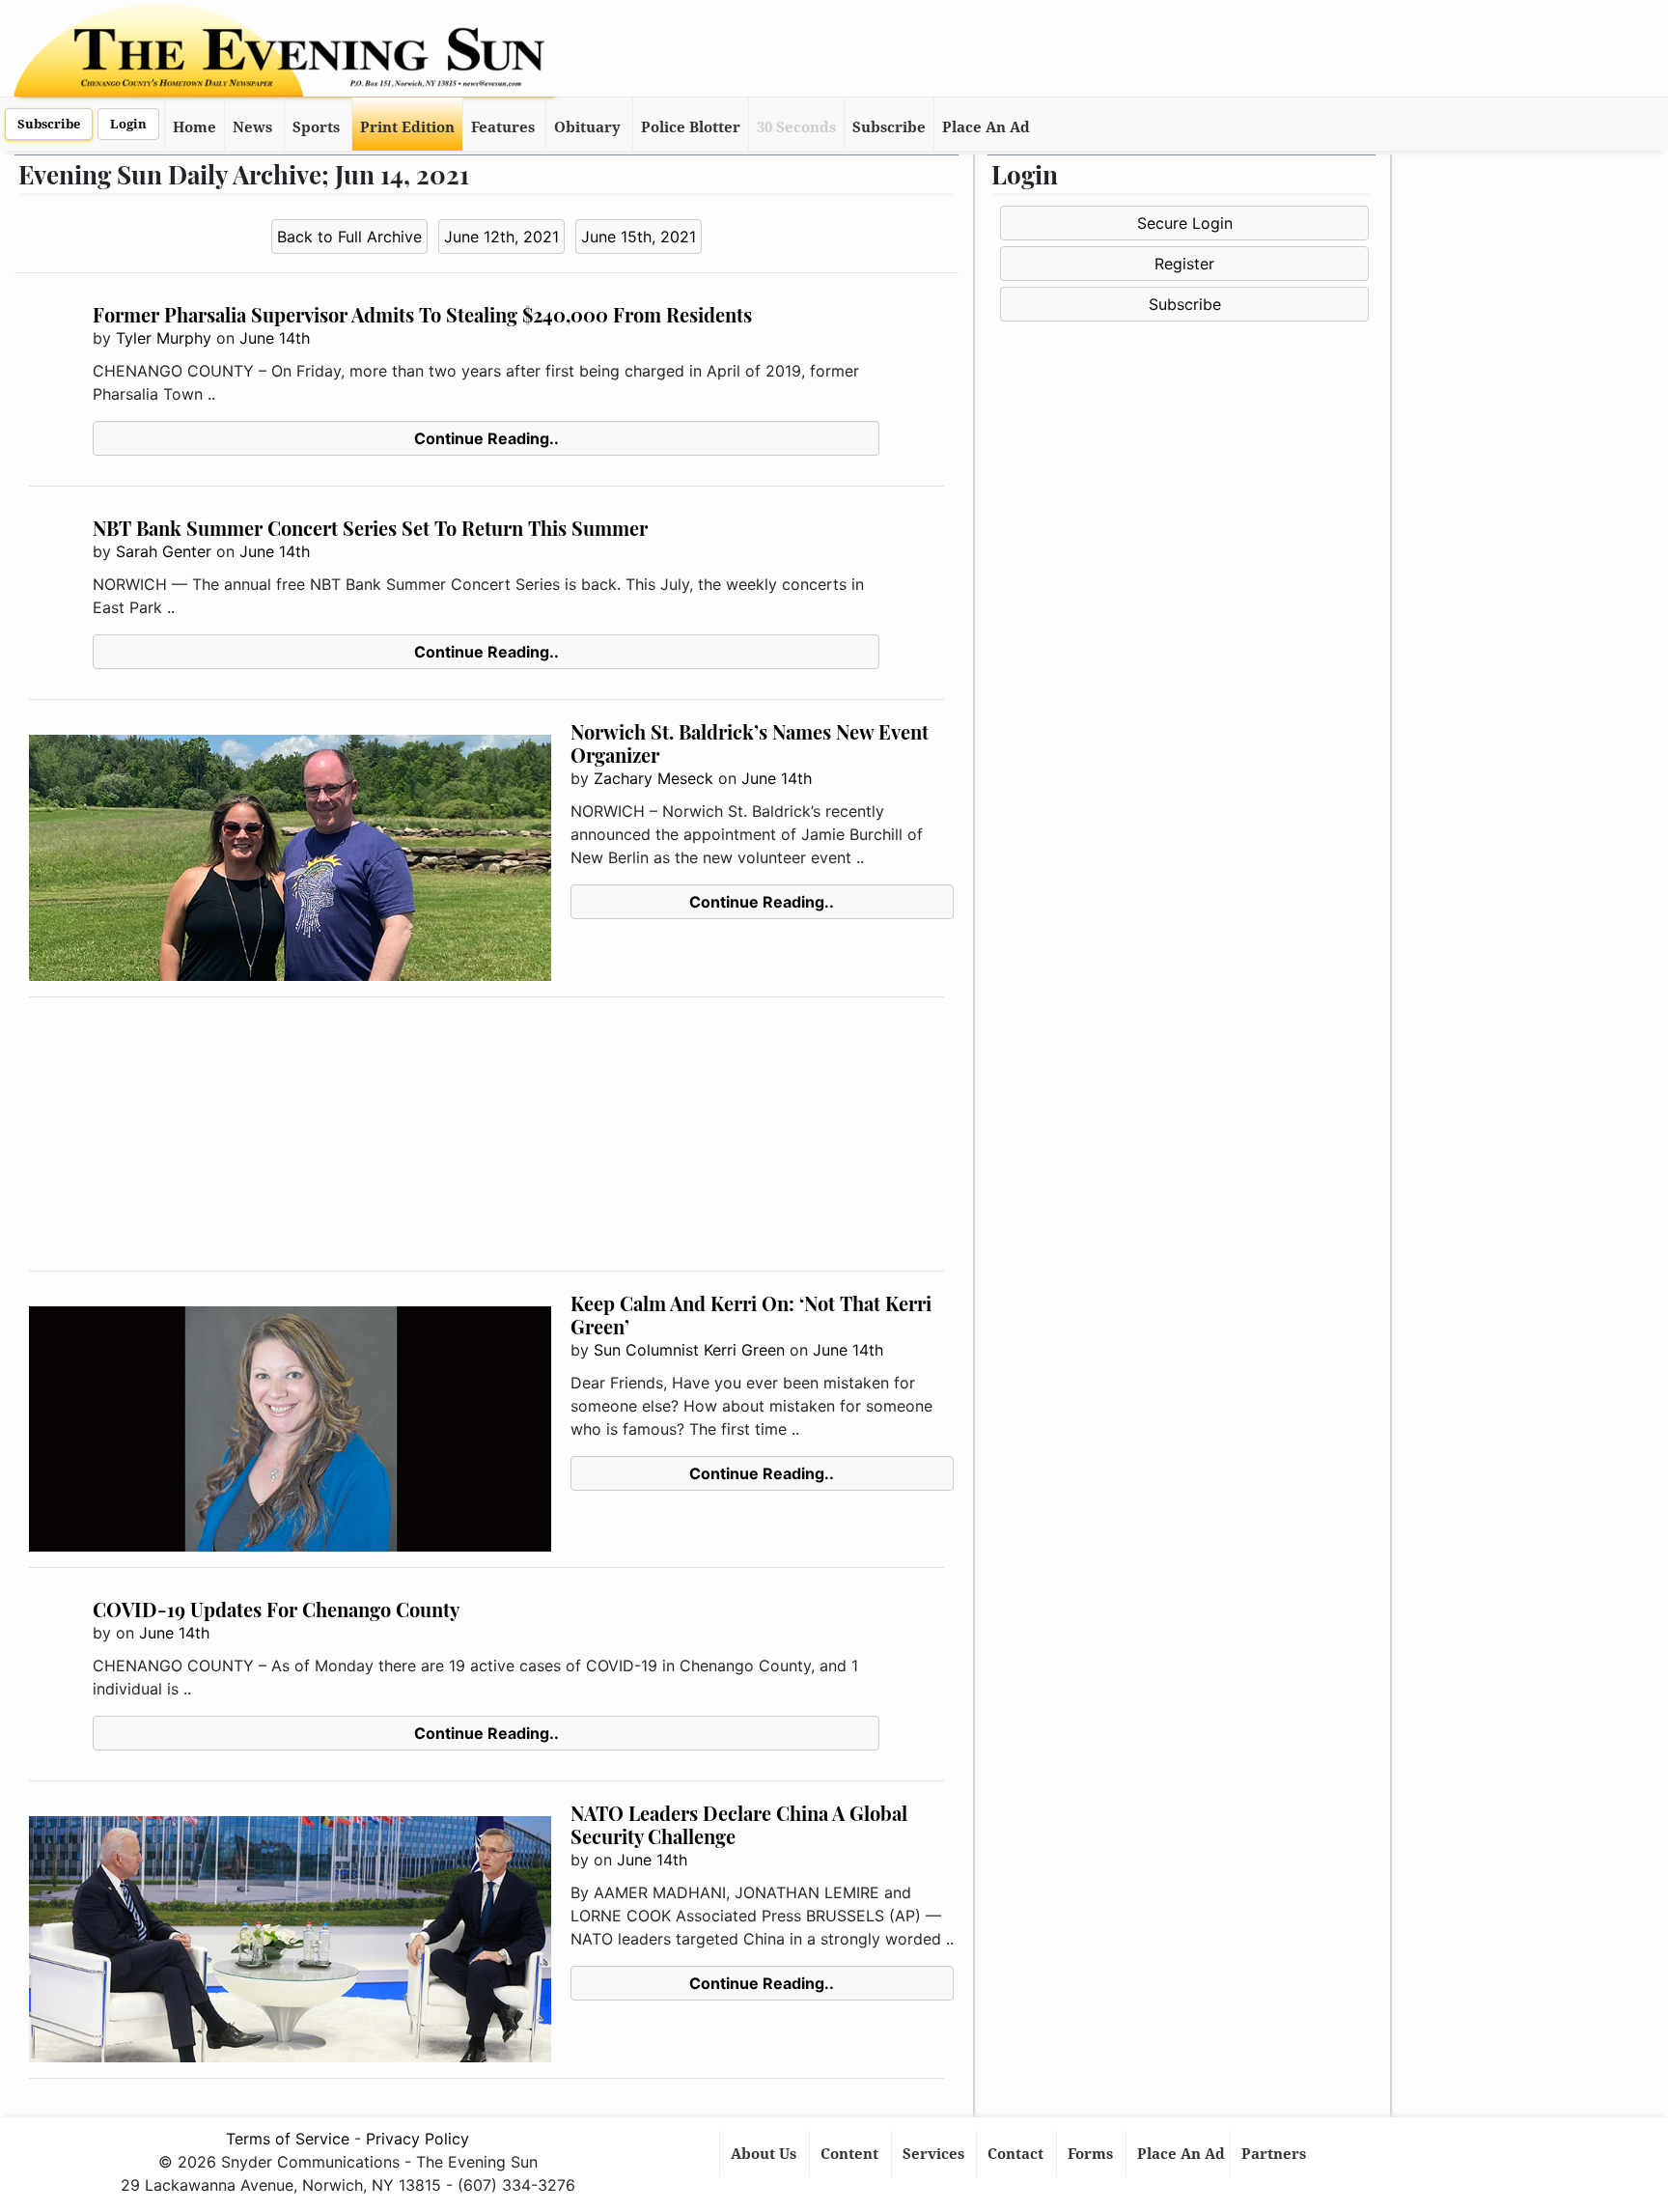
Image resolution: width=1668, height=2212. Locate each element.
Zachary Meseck (653, 778)
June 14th (275, 338)
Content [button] (851, 2154)
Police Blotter (691, 127)
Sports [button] (316, 127)
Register (1184, 264)
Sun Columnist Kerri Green (689, 1350)
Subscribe (49, 124)
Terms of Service (288, 2139)
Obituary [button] (587, 127)
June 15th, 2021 (639, 237)
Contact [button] (1017, 2154)
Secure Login (1185, 223)
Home (195, 127)
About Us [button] (765, 2154)
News (252, 127)
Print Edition (407, 127)
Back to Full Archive (349, 237)
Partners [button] (1276, 2154)
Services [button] (935, 2154)
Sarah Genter (164, 551)
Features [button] (503, 127)
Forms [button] (1092, 2154)
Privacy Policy (417, 2139)
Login (128, 124)
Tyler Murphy (164, 338)
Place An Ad (986, 127)
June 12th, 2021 (501, 237)
